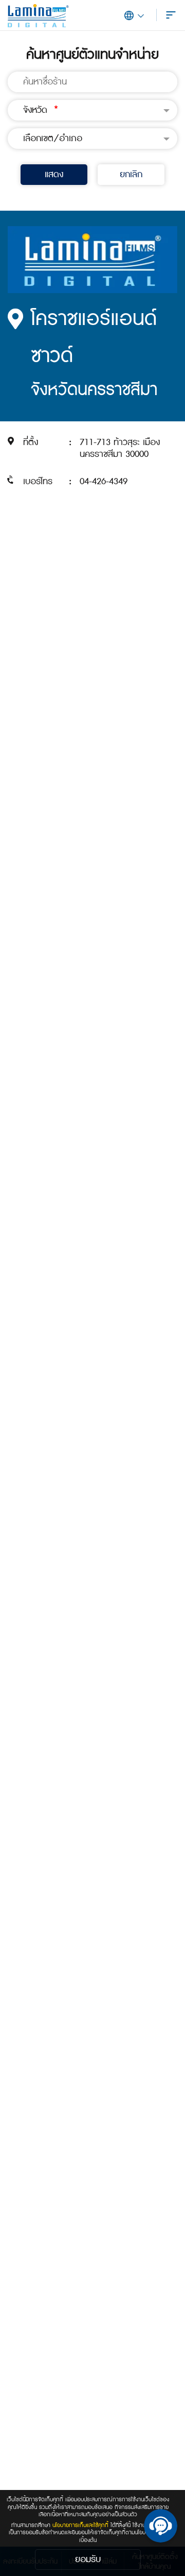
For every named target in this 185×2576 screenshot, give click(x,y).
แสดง (54, 174)
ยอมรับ (88, 2559)
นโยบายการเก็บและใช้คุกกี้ (80, 2525)
